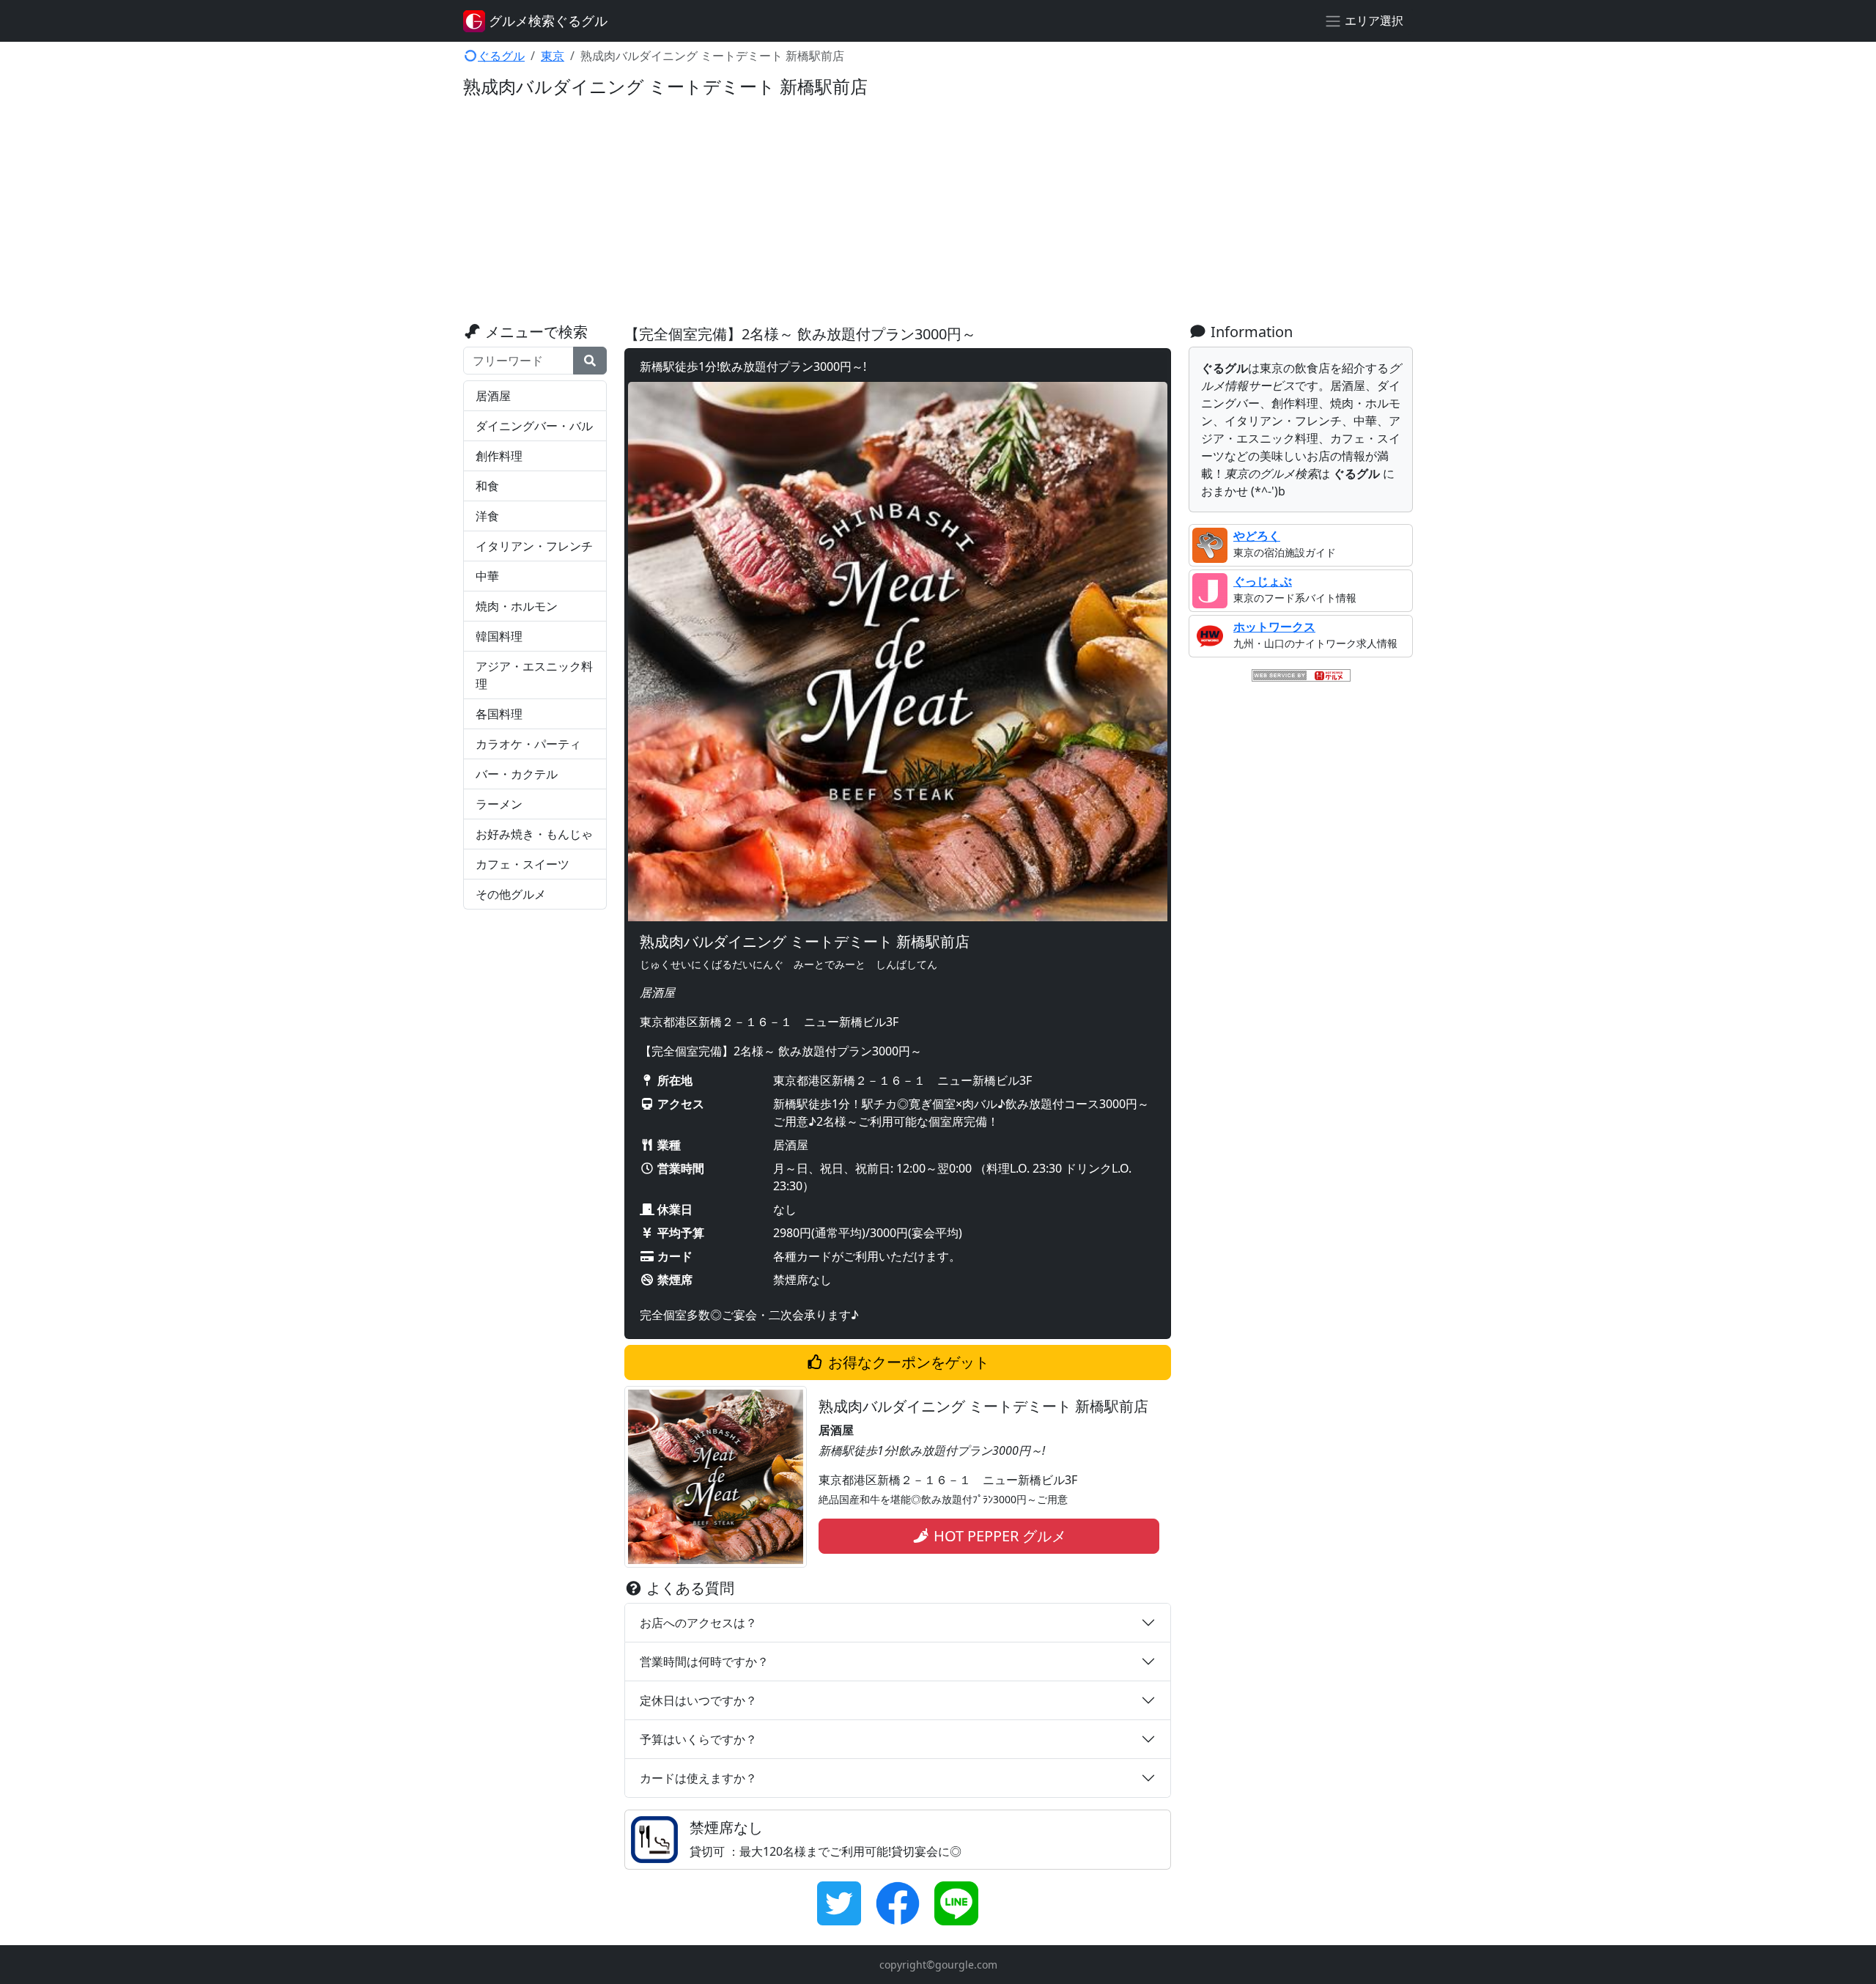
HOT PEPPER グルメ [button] (998, 1536)
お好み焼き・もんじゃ (534, 834)
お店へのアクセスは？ (698, 1623)
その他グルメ (511, 894)
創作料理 (499, 456)
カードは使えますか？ (698, 1778)
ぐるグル (501, 56)
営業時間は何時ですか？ (704, 1662)
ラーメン (499, 804)
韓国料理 (499, 636)
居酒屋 (493, 396)
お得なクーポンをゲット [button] (907, 1362)
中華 (487, 576)
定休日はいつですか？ (698, 1700)
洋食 (487, 516)
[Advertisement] (938, 213)
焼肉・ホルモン (517, 606)
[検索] (590, 361)
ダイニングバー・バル (534, 426)
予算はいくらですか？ (698, 1739)
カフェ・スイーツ (522, 864)
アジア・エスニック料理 (534, 675)
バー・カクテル (517, 774)
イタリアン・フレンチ (534, 546)
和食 (487, 486)
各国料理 (499, 714)
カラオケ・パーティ (528, 744)
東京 (553, 56)
